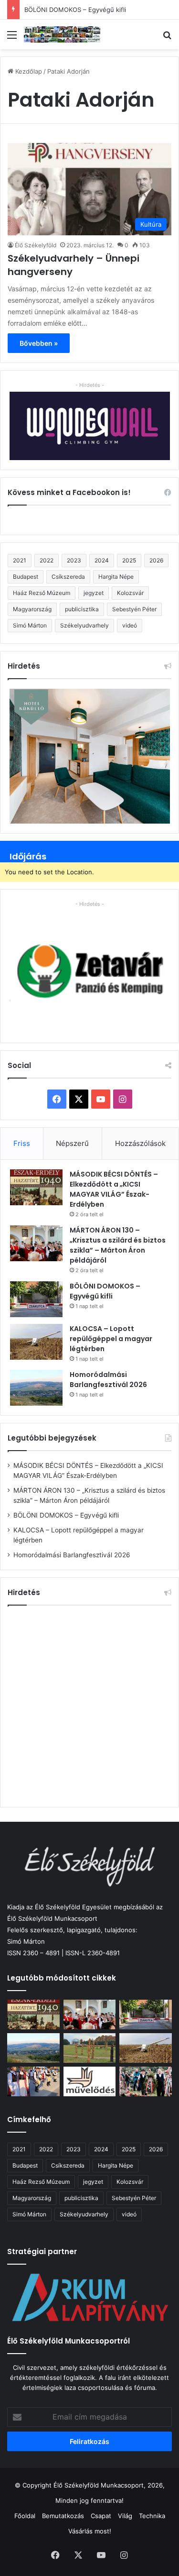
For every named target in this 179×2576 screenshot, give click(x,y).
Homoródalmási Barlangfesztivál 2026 (108, 1380)
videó (130, 625)
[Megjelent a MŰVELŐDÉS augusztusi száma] (90, 2081)
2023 (74, 560)
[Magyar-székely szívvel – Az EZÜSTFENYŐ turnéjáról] (33, 2081)
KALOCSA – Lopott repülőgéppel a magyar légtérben (111, 1339)
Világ (125, 2516)
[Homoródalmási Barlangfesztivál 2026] (36, 1388)
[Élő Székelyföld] (62, 34)
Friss (22, 1143)
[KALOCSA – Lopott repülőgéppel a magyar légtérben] (36, 1342)
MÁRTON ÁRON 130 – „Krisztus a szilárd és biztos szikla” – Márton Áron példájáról (118, 1245)
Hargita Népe (116, 577)
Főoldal (25, 2516)
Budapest (26, 577)
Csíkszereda (68, 577)
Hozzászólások (140, 1143)
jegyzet (94, 593)
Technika (152, 2516)
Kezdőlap (28, 71)
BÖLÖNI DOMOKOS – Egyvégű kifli (75, 10)
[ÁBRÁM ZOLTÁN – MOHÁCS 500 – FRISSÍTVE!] (90, 2048)
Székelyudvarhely (84, 625)
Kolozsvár (130, 593)
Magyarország (32, 609)
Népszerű (72, 1143)
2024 (102, 560)
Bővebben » (39, 343)
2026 (156, 560)
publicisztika (82, 609)
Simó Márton (30, 625)
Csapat (101, 2516)
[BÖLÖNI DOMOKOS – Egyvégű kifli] (36, 1299)
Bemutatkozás (63, 2516)
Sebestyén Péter (134, 609)
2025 (129, 560)
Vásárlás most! (90, 2531)
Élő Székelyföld (36, 245)
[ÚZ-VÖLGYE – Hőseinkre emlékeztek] (146, 2081)
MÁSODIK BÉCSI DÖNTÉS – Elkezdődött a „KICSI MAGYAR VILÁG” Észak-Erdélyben (114, 1189)
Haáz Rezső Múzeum (42, 593)
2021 (20, 560)
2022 (47, 560)
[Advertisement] (89, 1705)
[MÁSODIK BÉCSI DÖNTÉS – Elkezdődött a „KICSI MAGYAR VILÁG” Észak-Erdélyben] (36, 1187)
